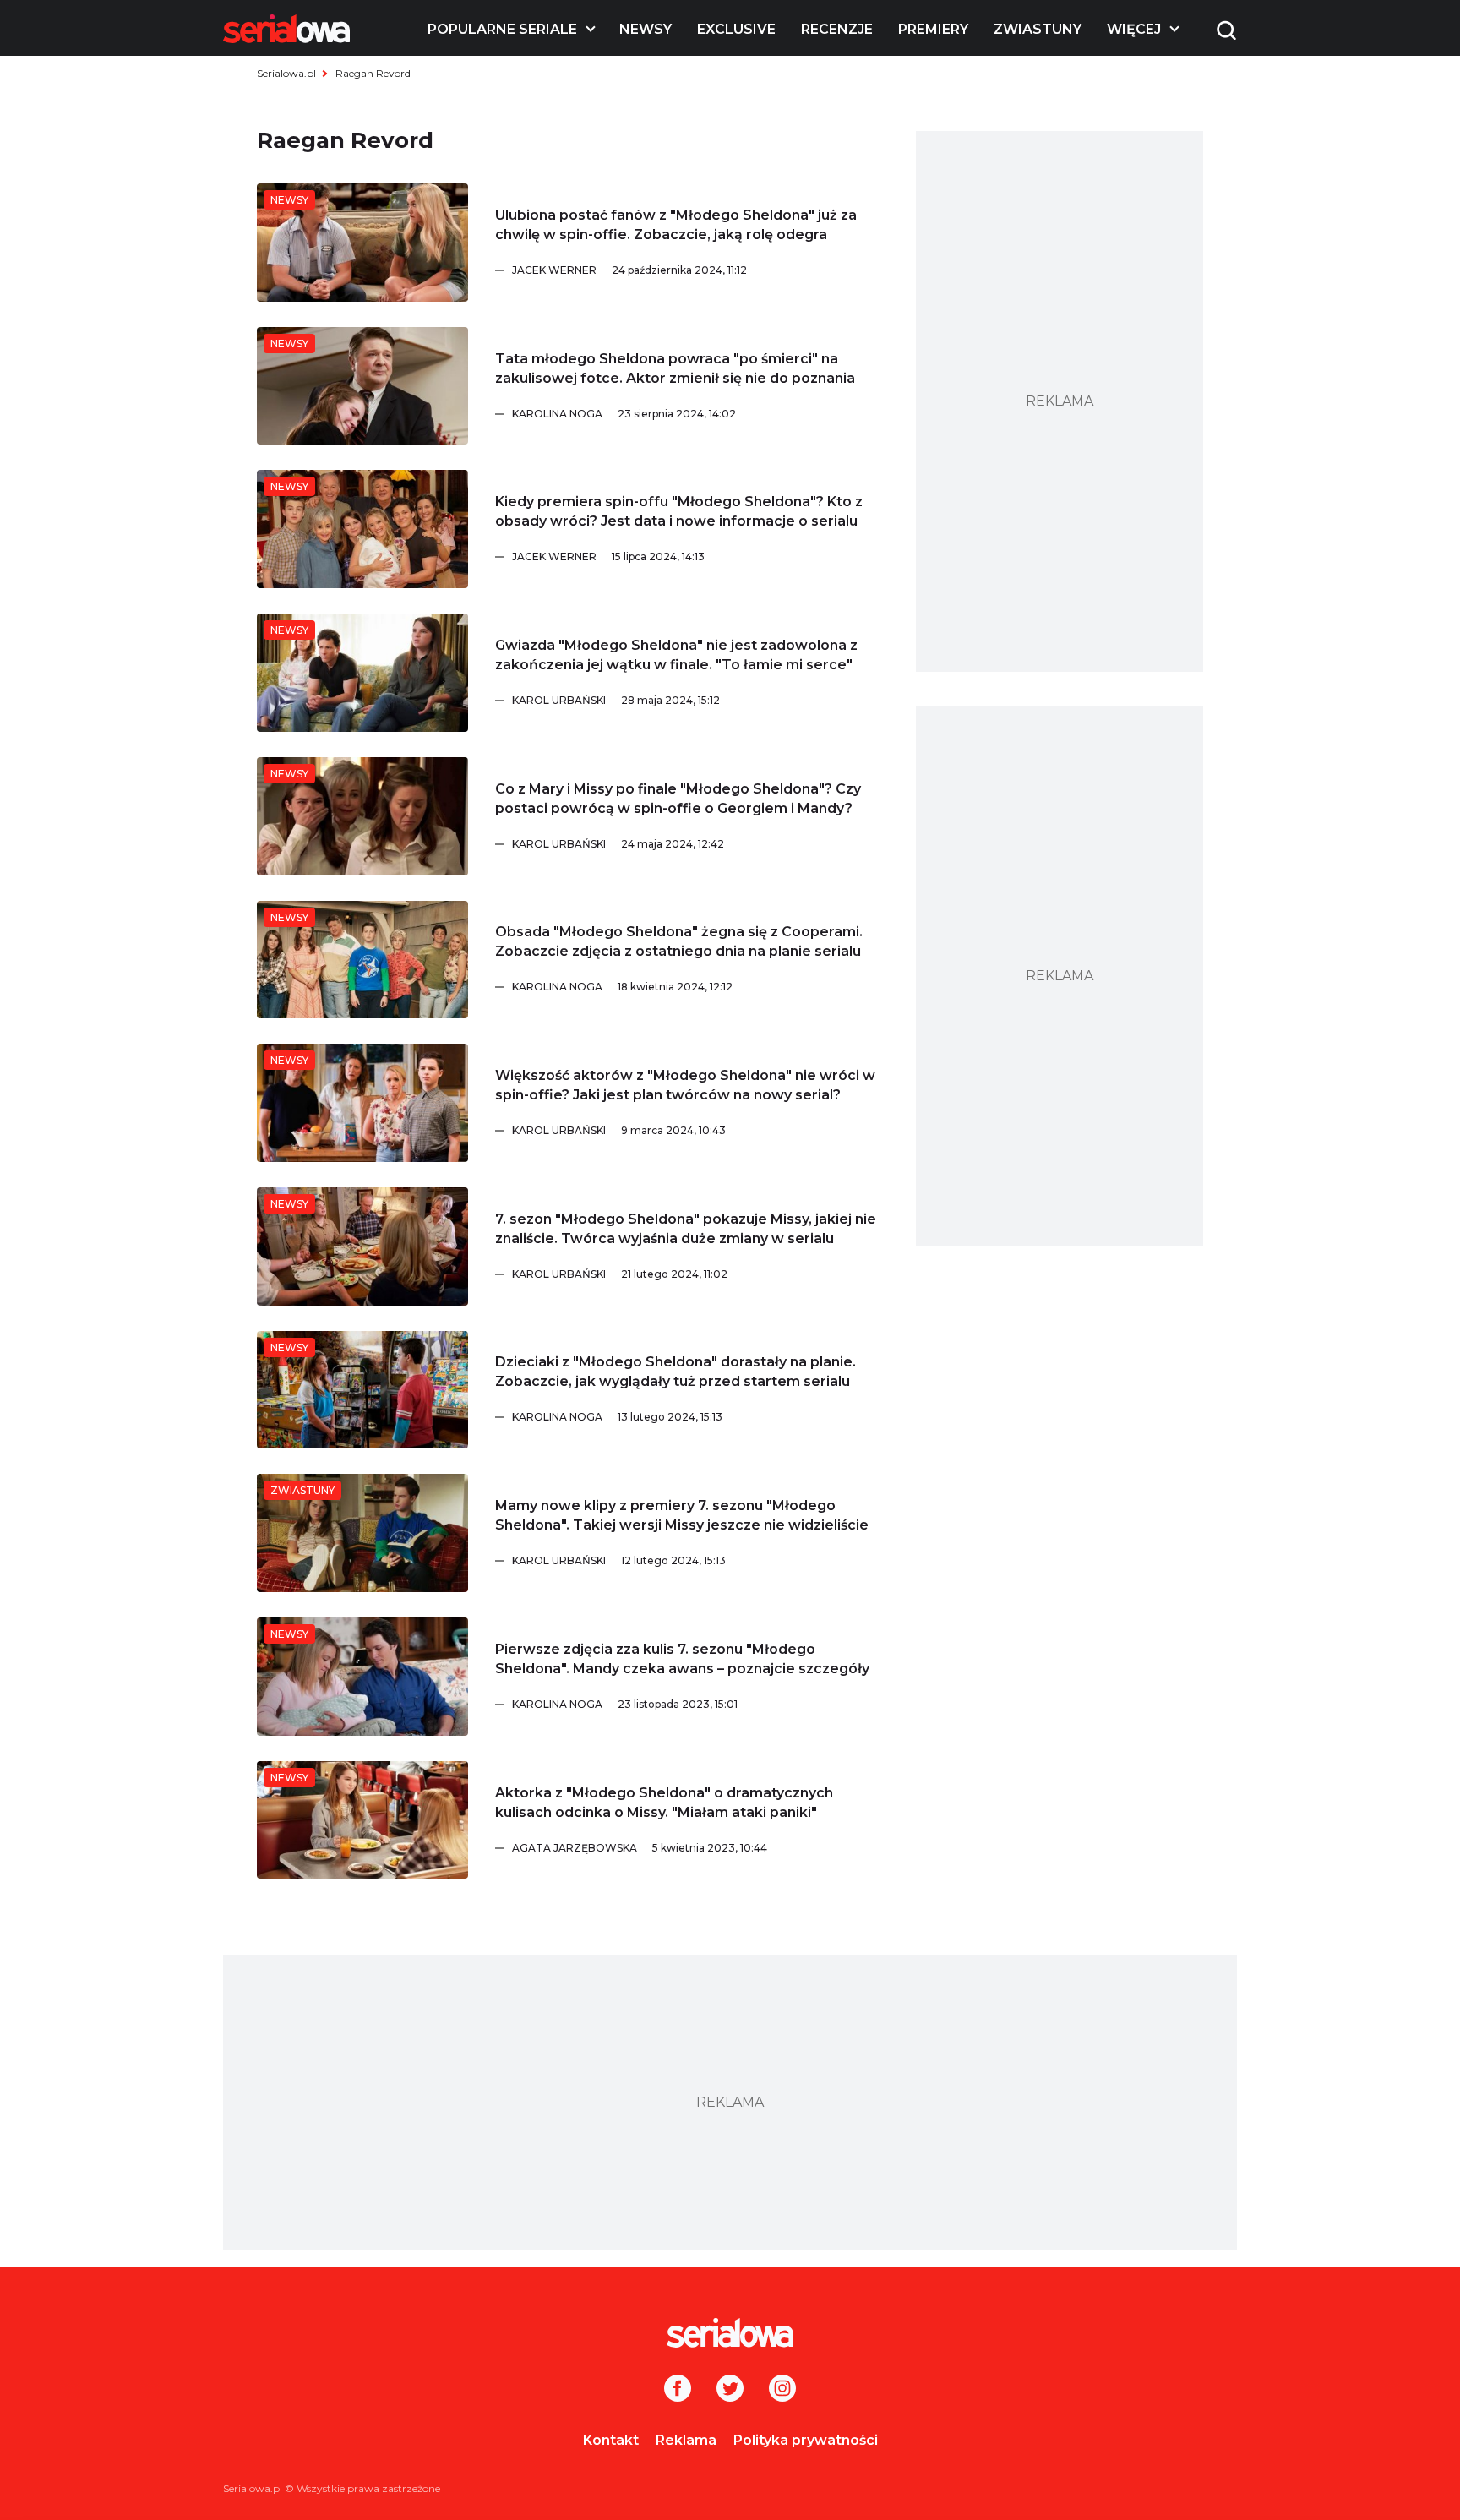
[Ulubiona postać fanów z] (362, 243)
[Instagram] (782, 2390)
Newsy (646, 29)
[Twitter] (730, 2390)
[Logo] (286, 29)
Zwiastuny (1038, 29)
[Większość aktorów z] (362, 1103)
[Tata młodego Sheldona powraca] (362, 386)
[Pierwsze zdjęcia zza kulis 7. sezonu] (362, 1677)
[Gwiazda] (362, 673)
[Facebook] (678, 2390)
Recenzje (837, 29)
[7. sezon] (362, 1246)
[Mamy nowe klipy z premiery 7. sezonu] (362, 1533)
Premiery (933, 29)
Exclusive (736, 29)
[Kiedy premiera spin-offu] (362, 529)
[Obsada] (362, 960)
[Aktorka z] (362, 1820)
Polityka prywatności (806, 2440)
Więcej (1134, 29)
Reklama (686, 2440)
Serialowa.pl (286, 73)
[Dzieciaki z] (362, 1390)
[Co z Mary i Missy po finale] (362, 816)
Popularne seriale (502, 29)
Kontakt (611, 2440)
